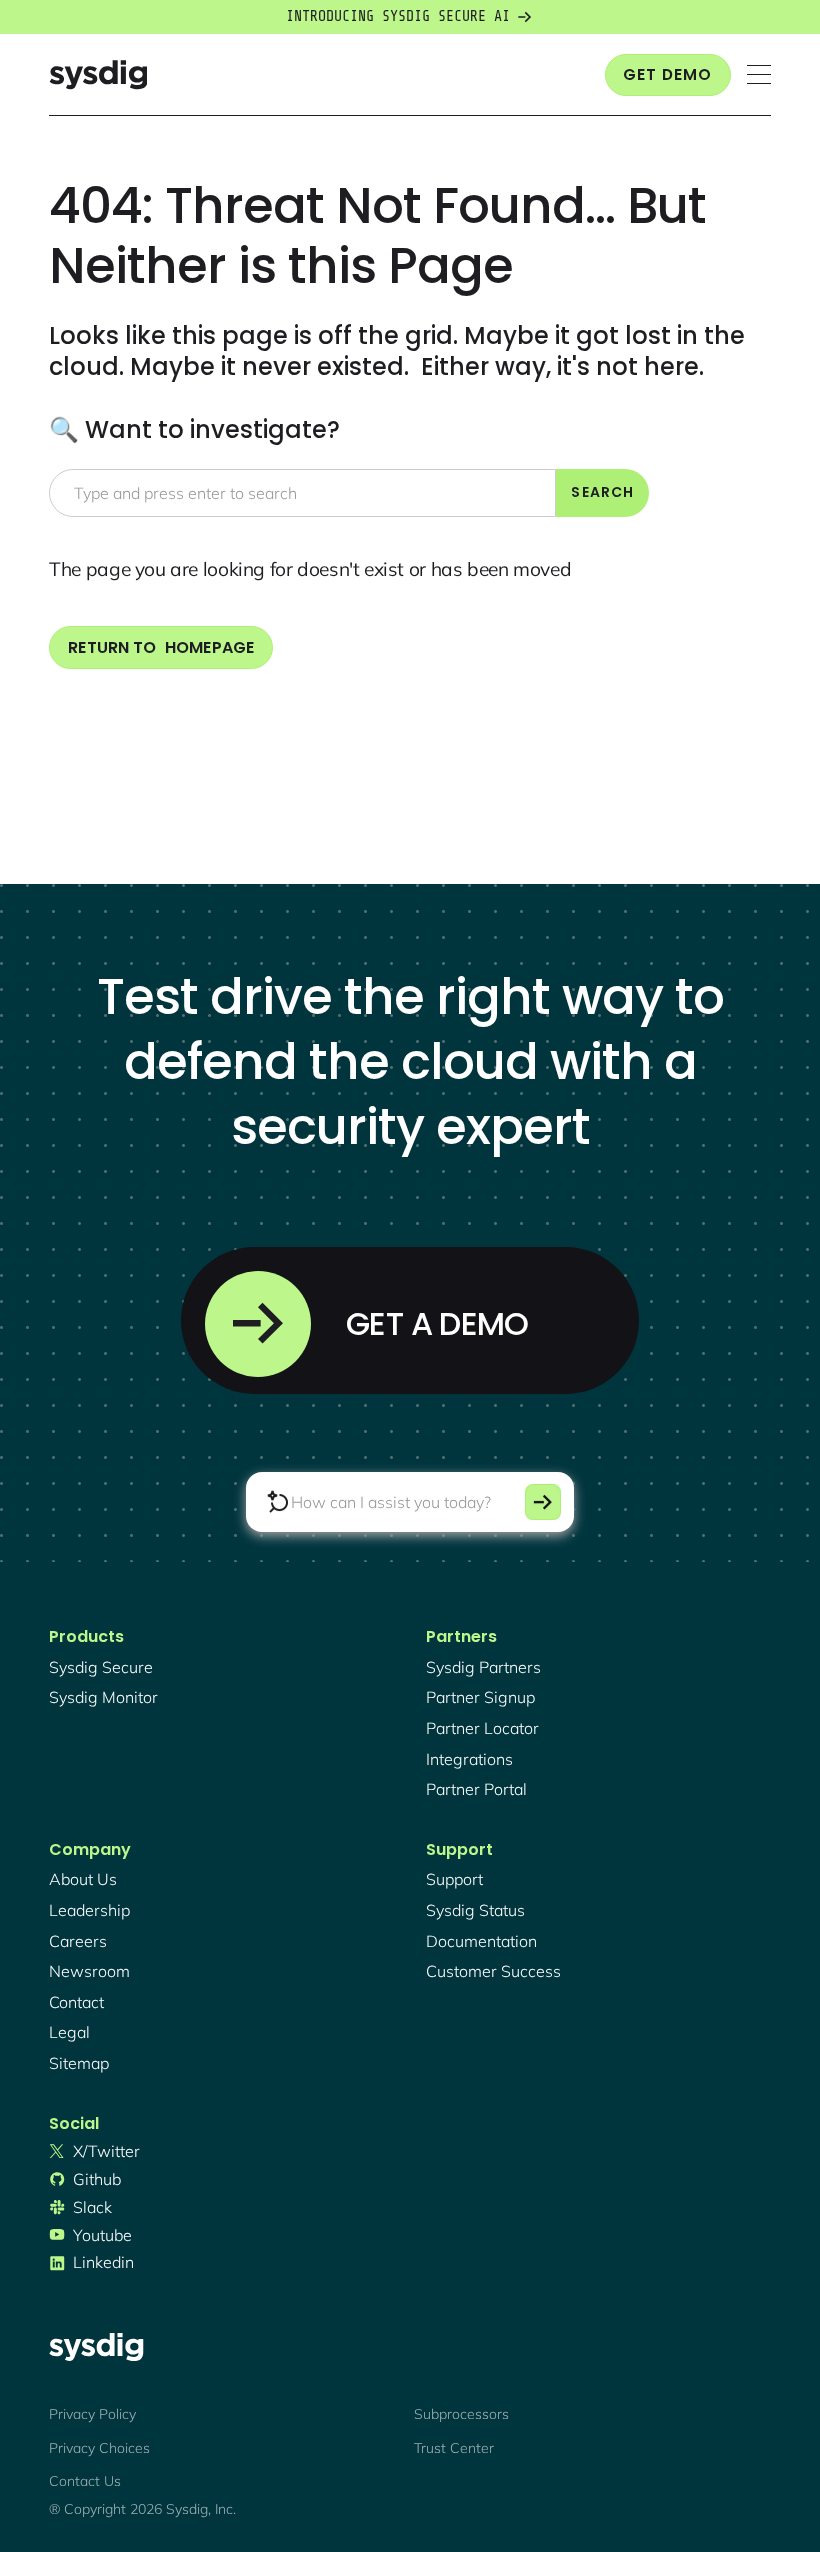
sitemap (79, 2063)
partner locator (482, 1728)
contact (76, 2002)
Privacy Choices (99, 2448)
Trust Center (454, 2448)
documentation (481, 1941)
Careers (78, 1941)
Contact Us (85, 2481)
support (454, 1879)
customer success (493, 1971)
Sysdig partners (483, 1667)
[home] (98, 74)
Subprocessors (461, 2414)
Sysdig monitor (103, 1697)
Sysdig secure (101, 1667)
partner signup (480, 1697)
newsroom (89, 1971)
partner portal (476, 1789)
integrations (469, 1759)
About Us (83, 1879)
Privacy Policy (92, 2414)
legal (69, 2032)
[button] (759, 74)
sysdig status (475, 1910)
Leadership (89, 1910)
